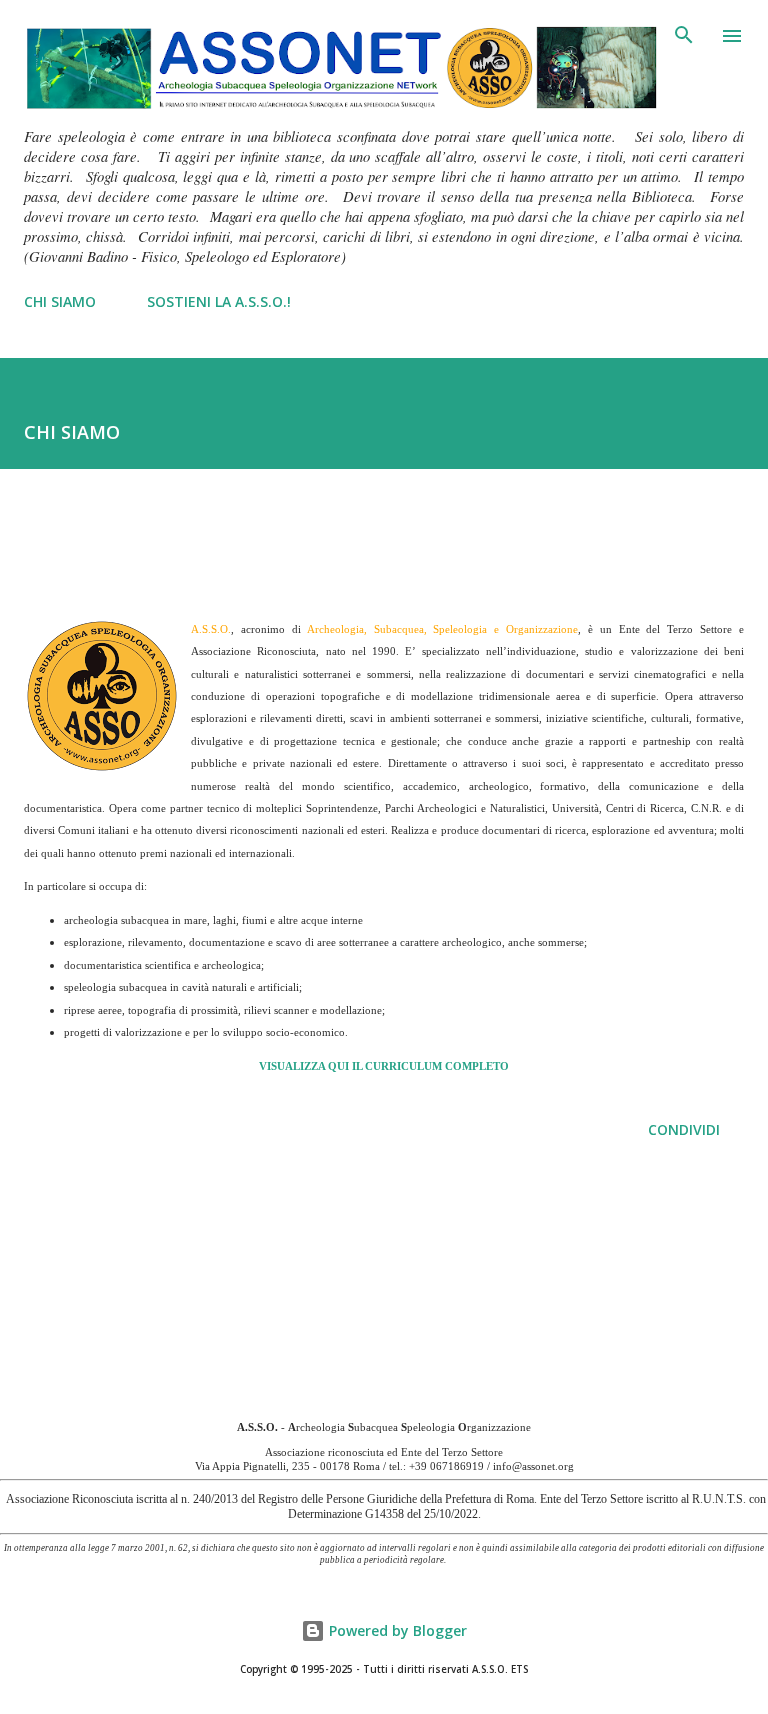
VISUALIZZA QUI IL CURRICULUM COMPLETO (384, 1066)
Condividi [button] (684, 1129)
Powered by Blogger (396, 1630)
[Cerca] (684, 36)
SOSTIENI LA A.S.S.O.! (219, 301)
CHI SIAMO (60, 301)
